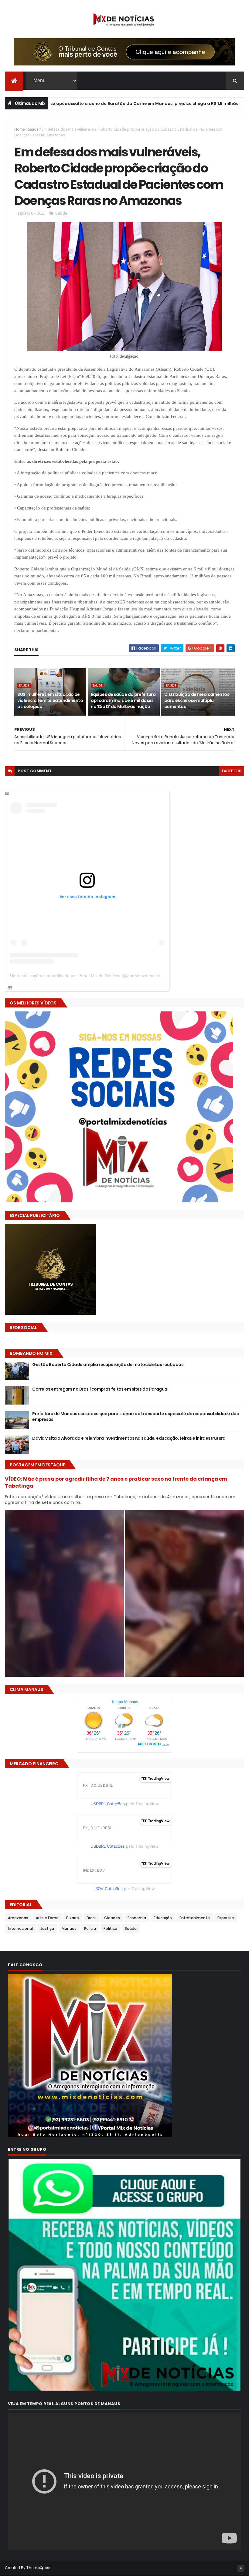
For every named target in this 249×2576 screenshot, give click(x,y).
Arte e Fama (47, 1918)
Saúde (33, 129)
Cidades (112, 1918)
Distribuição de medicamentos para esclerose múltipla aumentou (197, 700)
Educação (163, 1918)
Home (20, 129)
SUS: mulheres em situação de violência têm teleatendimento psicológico (50, 700)
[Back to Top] (241, 2568)
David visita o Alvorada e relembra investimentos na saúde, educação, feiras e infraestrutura (129, 1438)
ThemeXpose (39, 2568)
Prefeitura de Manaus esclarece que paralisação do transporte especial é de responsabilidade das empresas (135, 1417)
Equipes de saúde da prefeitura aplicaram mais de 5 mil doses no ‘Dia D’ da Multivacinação (123, 700)
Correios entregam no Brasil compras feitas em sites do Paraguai (100, 1389)
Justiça (47, 1928)
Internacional (20, 1928)
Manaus (69, 1928)
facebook (232, 771)
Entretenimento (195, 1918)
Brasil (194, 104)
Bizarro (73, 1918)
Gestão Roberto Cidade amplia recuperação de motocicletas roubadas (108, 1365)
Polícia (90, 1928)
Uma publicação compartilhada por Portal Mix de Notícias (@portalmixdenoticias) (88, 976)
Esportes (226, 1918)
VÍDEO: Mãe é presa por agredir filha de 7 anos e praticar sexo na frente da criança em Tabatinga (116, 1482)
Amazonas (18, 1918)
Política (110, 1928)
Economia (137, 1918)
